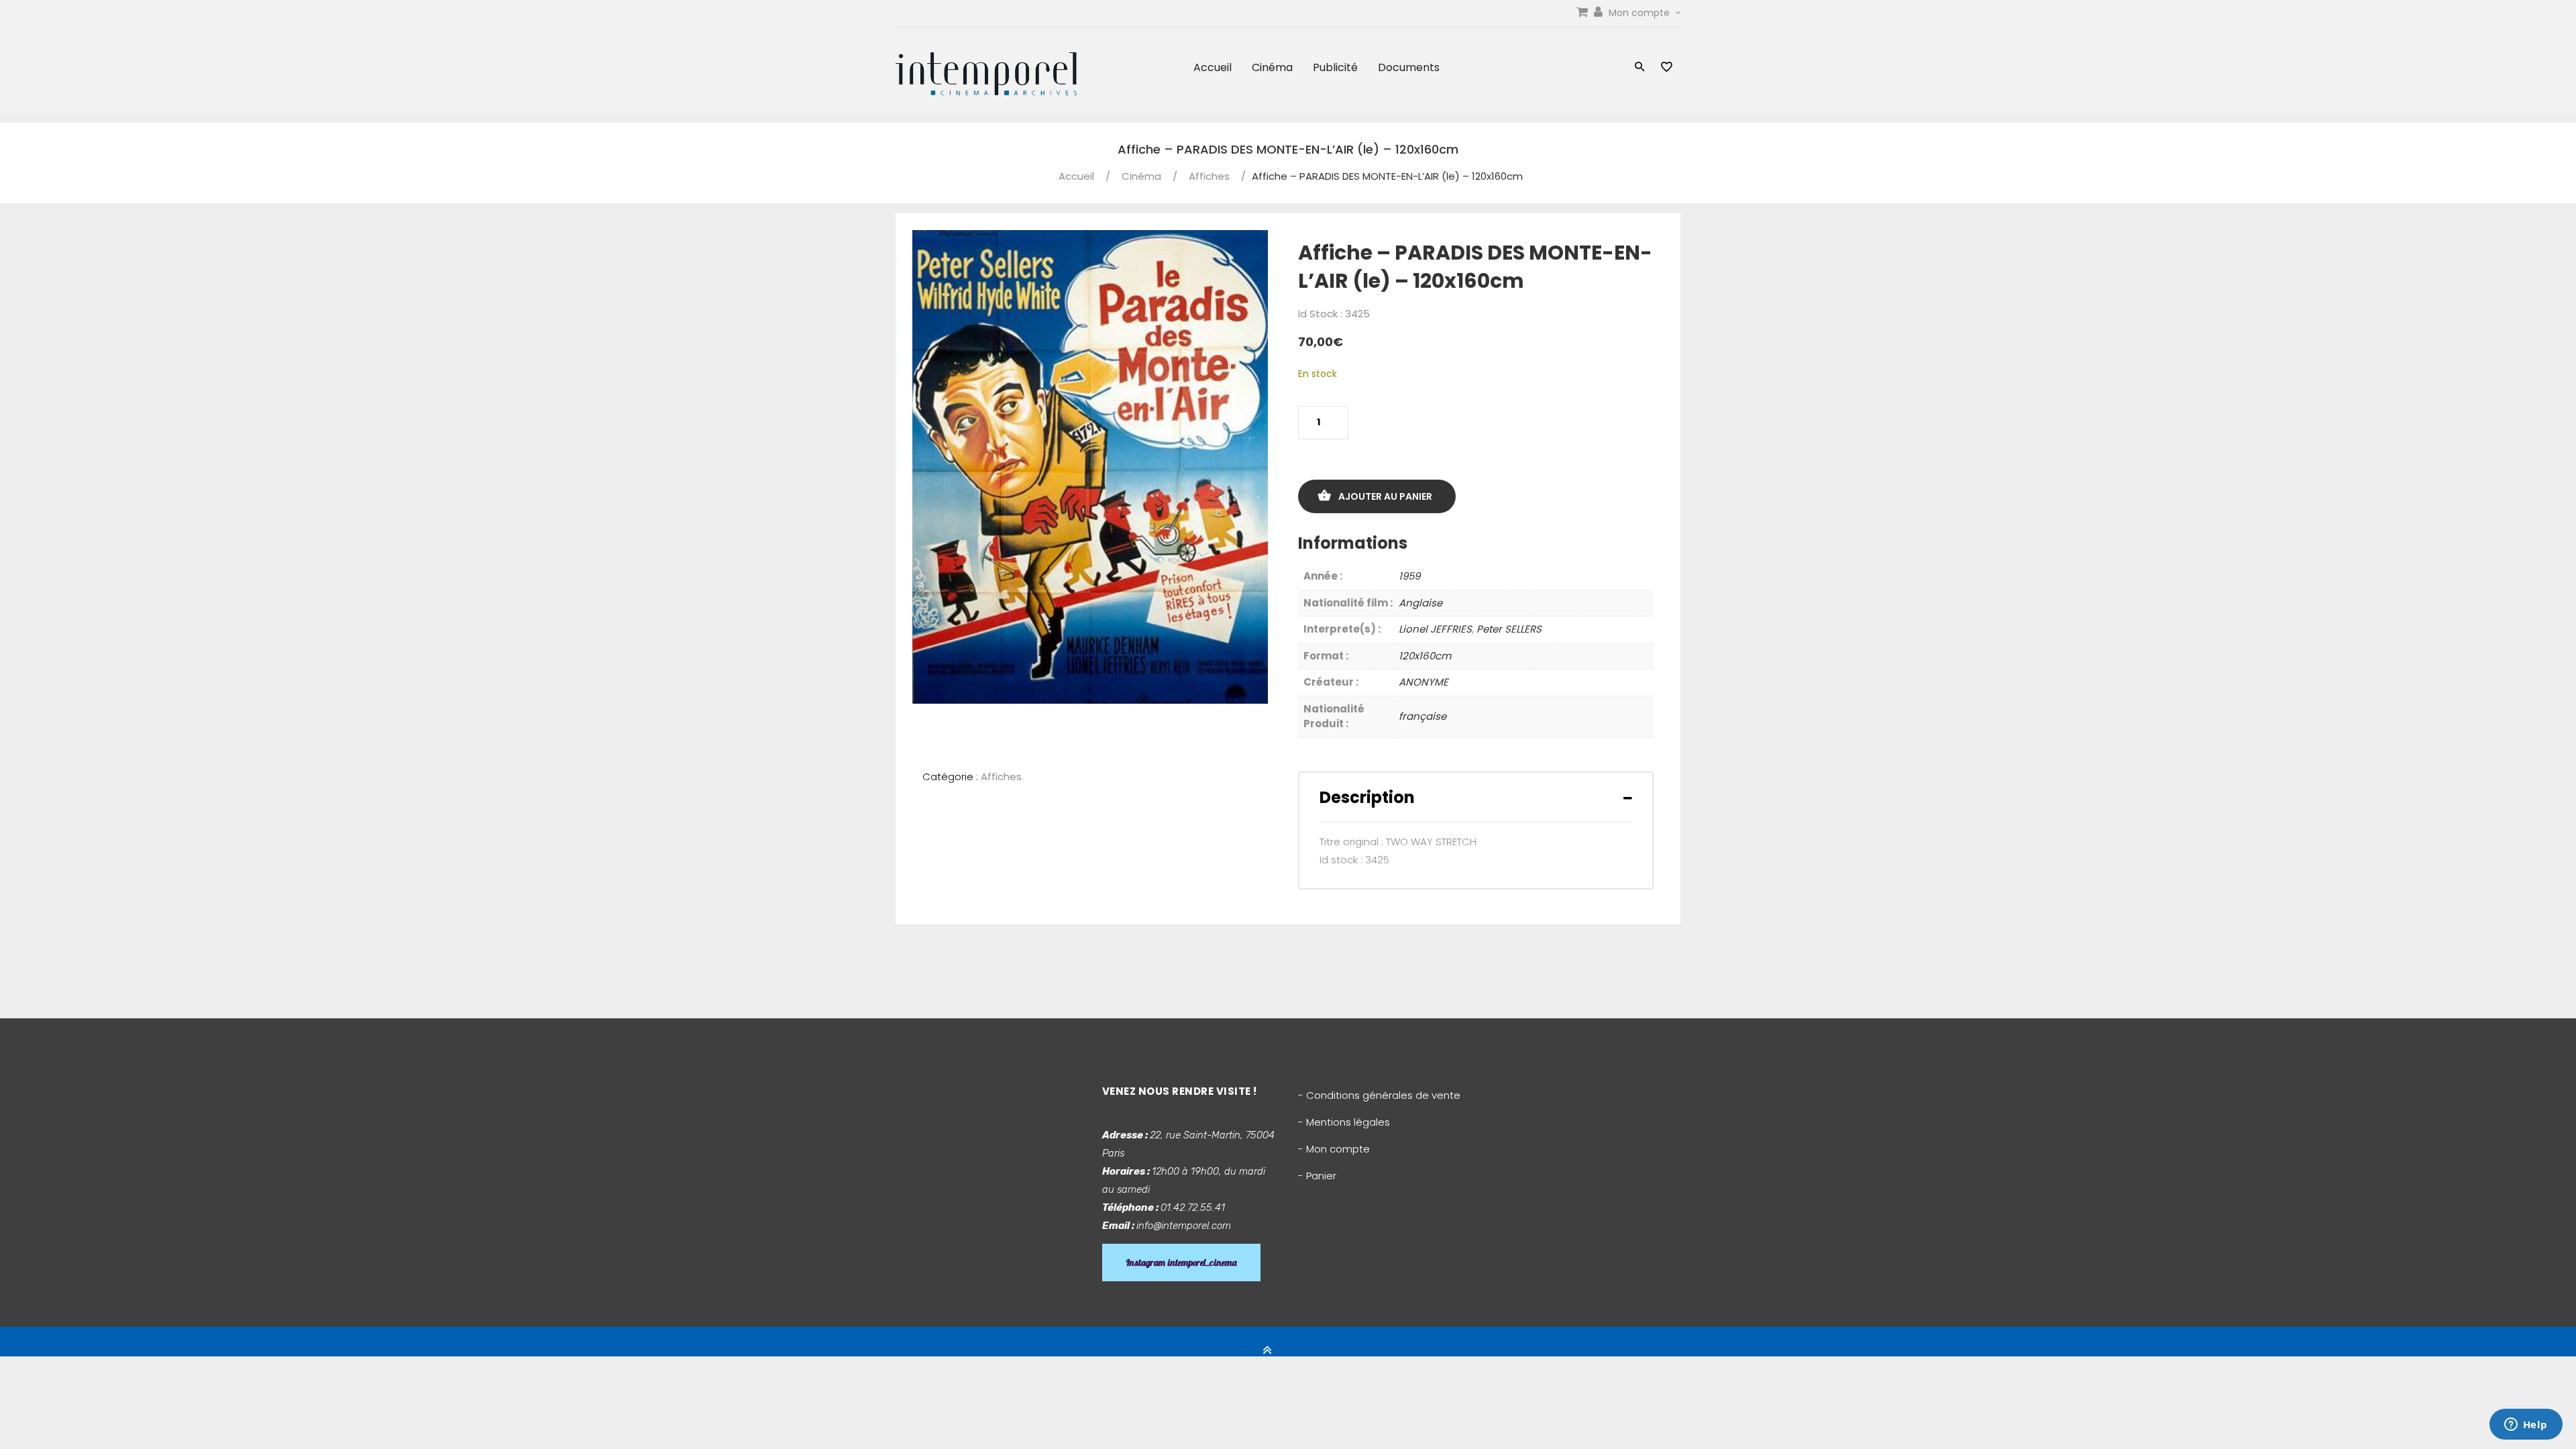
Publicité (1335, 67)
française (1423, 716)
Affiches (1209, 176)
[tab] (1476, 797)
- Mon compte (1334, 1149)
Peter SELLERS (1509, 629)
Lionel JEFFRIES (1435, 629)
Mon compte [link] (1641, 13)
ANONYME (1424, 682)
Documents (1409, 67)
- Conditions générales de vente (1379, 1095)
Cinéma (1272, 67)
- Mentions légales (1344, 1122)
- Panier (1317, 1176)
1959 (1409, 576)
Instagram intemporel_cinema (1181, 1263)
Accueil (1213, 67)
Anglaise (1420, 603)
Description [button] (1367, 797)
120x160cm (1425, 656)
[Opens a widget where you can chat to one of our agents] (2526, 1426)
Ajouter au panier (1385, 496)
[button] (1640, 68)
